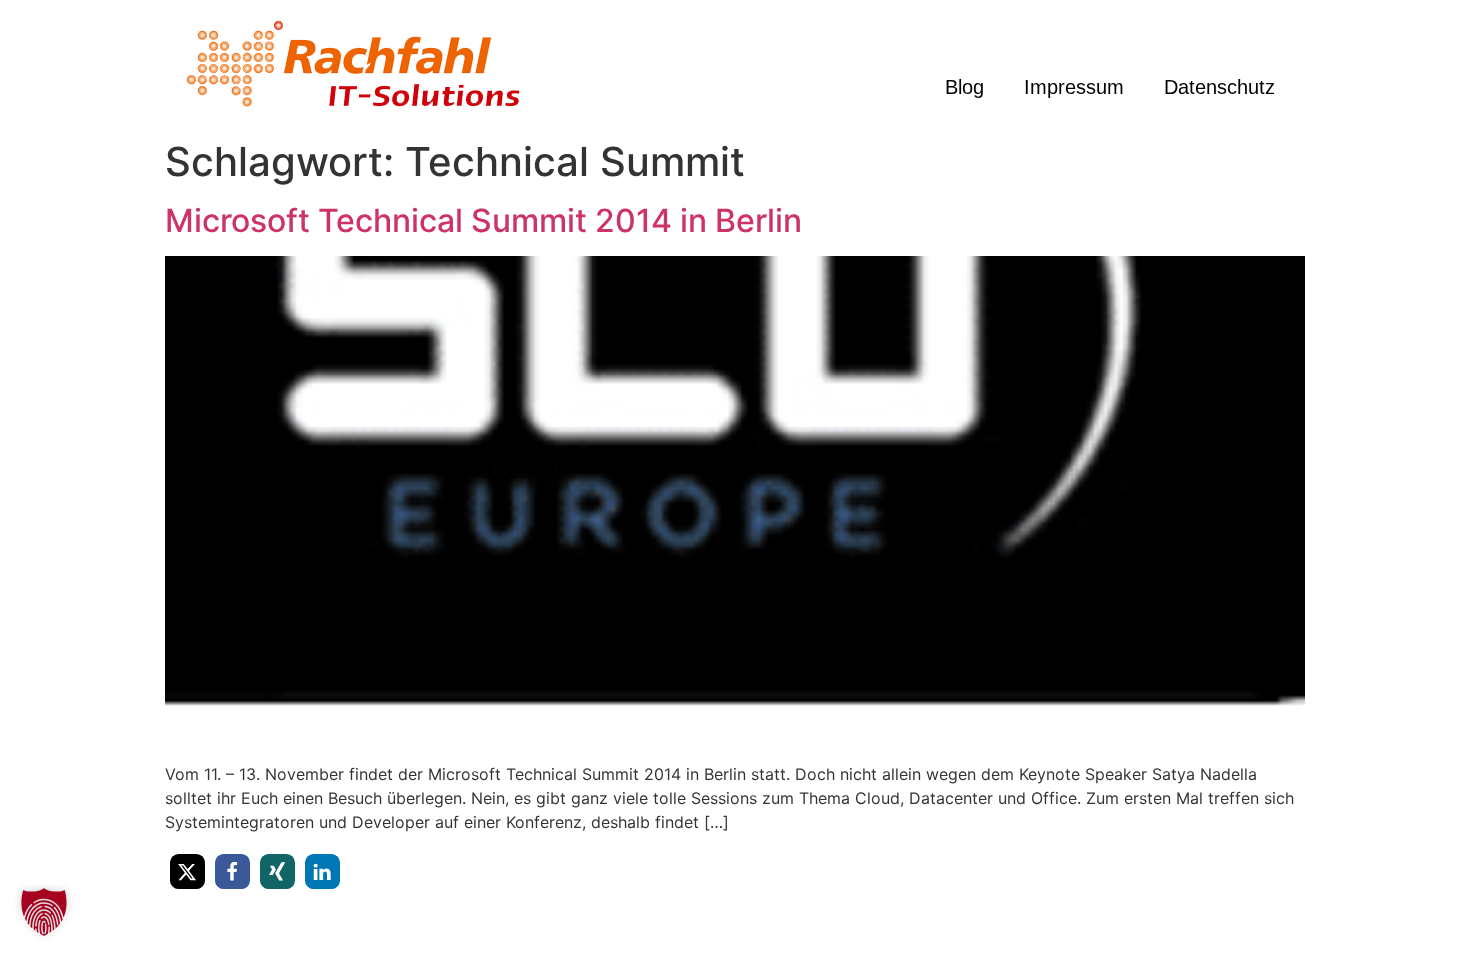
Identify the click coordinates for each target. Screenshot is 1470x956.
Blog (964, 87)
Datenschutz (1219, 87)
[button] (187, 871)
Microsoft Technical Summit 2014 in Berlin (483, 220)
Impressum (1074, 87)
